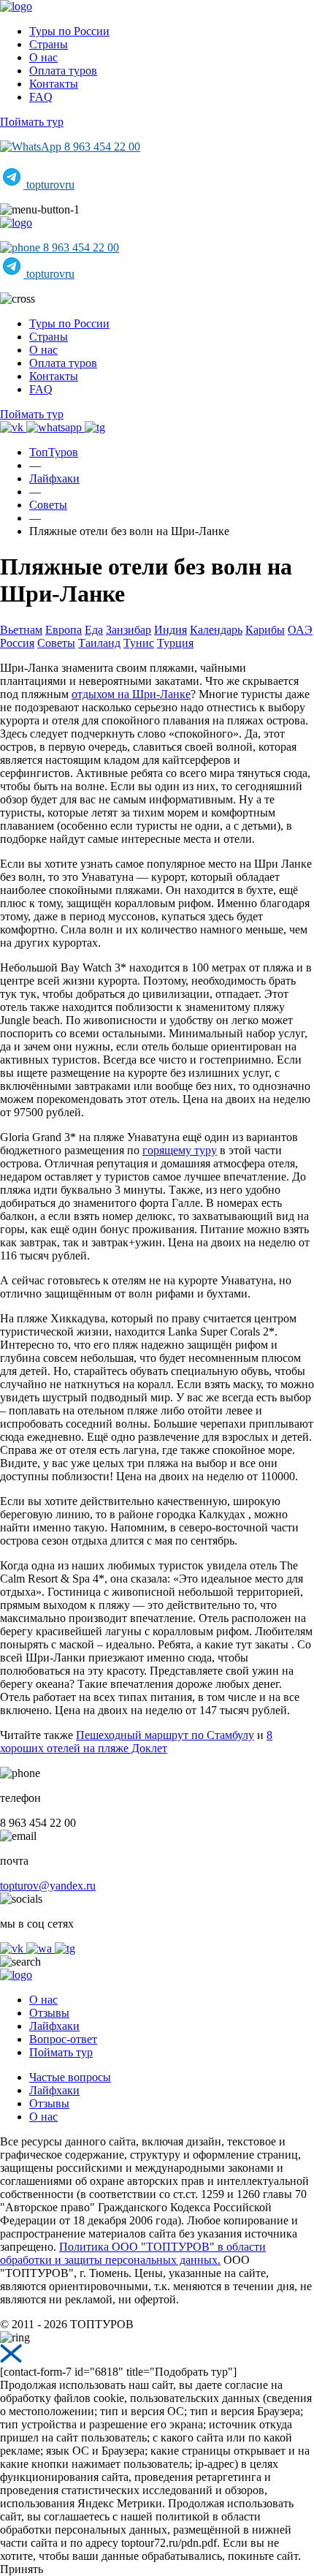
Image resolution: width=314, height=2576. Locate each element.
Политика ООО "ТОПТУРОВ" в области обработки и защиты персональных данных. (133, 2253)
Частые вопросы (70, 2077)
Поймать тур (32, 122)
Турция (175, 643)
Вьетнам (21, 630)
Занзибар (129, 630)
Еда (94, 630)
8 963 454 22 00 (101, 147)
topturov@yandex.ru (48, 1886)
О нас (43, 57)
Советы (56, 643)
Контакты (54, 84)
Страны (49, 44)
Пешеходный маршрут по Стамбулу (165, 1735)
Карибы (265, 630)
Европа (64, 630)
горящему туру (180, 1150)
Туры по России (69, 31)
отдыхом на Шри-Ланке (131, 694)
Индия (171, 630)
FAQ (41, 97)
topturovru (49, 185)
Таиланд (99, 643)
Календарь (216, 630)
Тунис (139, 643)
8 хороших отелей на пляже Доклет (136, 1742)
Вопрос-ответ (63, 2039)
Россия (17, 643)
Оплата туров (63, 71)
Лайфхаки (54, 2026)
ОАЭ (300, 630)
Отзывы (49, 2013)
